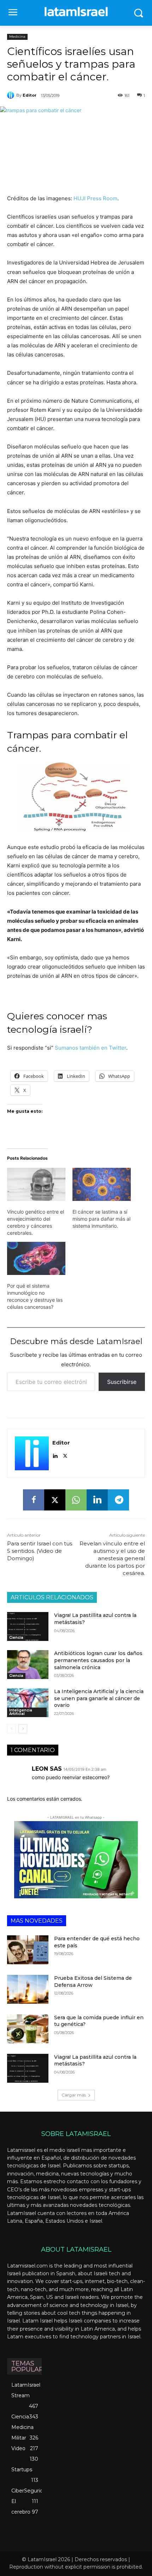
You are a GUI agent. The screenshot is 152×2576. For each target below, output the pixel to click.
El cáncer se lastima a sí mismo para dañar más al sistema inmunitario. (101, 1219)
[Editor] (12, 95)
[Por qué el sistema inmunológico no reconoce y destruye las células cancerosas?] (36, 1258)
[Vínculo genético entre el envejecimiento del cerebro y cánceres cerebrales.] (36, 1184)
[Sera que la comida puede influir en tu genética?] (28, 2029)
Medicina (17, 36)
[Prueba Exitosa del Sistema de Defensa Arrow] (28, 1989)
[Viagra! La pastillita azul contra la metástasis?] (28, 1626)
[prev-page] (11, 1729)
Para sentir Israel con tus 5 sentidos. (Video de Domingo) (40, 1551)
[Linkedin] (55, 1454)
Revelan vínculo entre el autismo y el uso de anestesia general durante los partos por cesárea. (112, 1558)
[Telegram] (118, 1500)
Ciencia (16, 1638)
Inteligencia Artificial (21, 1712)
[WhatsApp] (76, 1500)
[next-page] (23, 1729)
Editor (30, 95)
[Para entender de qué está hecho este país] (28, 1950)
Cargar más (74, 2095)
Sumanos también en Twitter (90, 1048)
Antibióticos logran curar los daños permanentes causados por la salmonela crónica (98, 1660)
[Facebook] (34, 1500)
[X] (65, 1454)
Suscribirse (122, 1382)
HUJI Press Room (95, 198)
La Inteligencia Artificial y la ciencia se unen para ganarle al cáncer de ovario (99, 1698)
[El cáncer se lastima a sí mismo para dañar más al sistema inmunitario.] (102, 1184)
